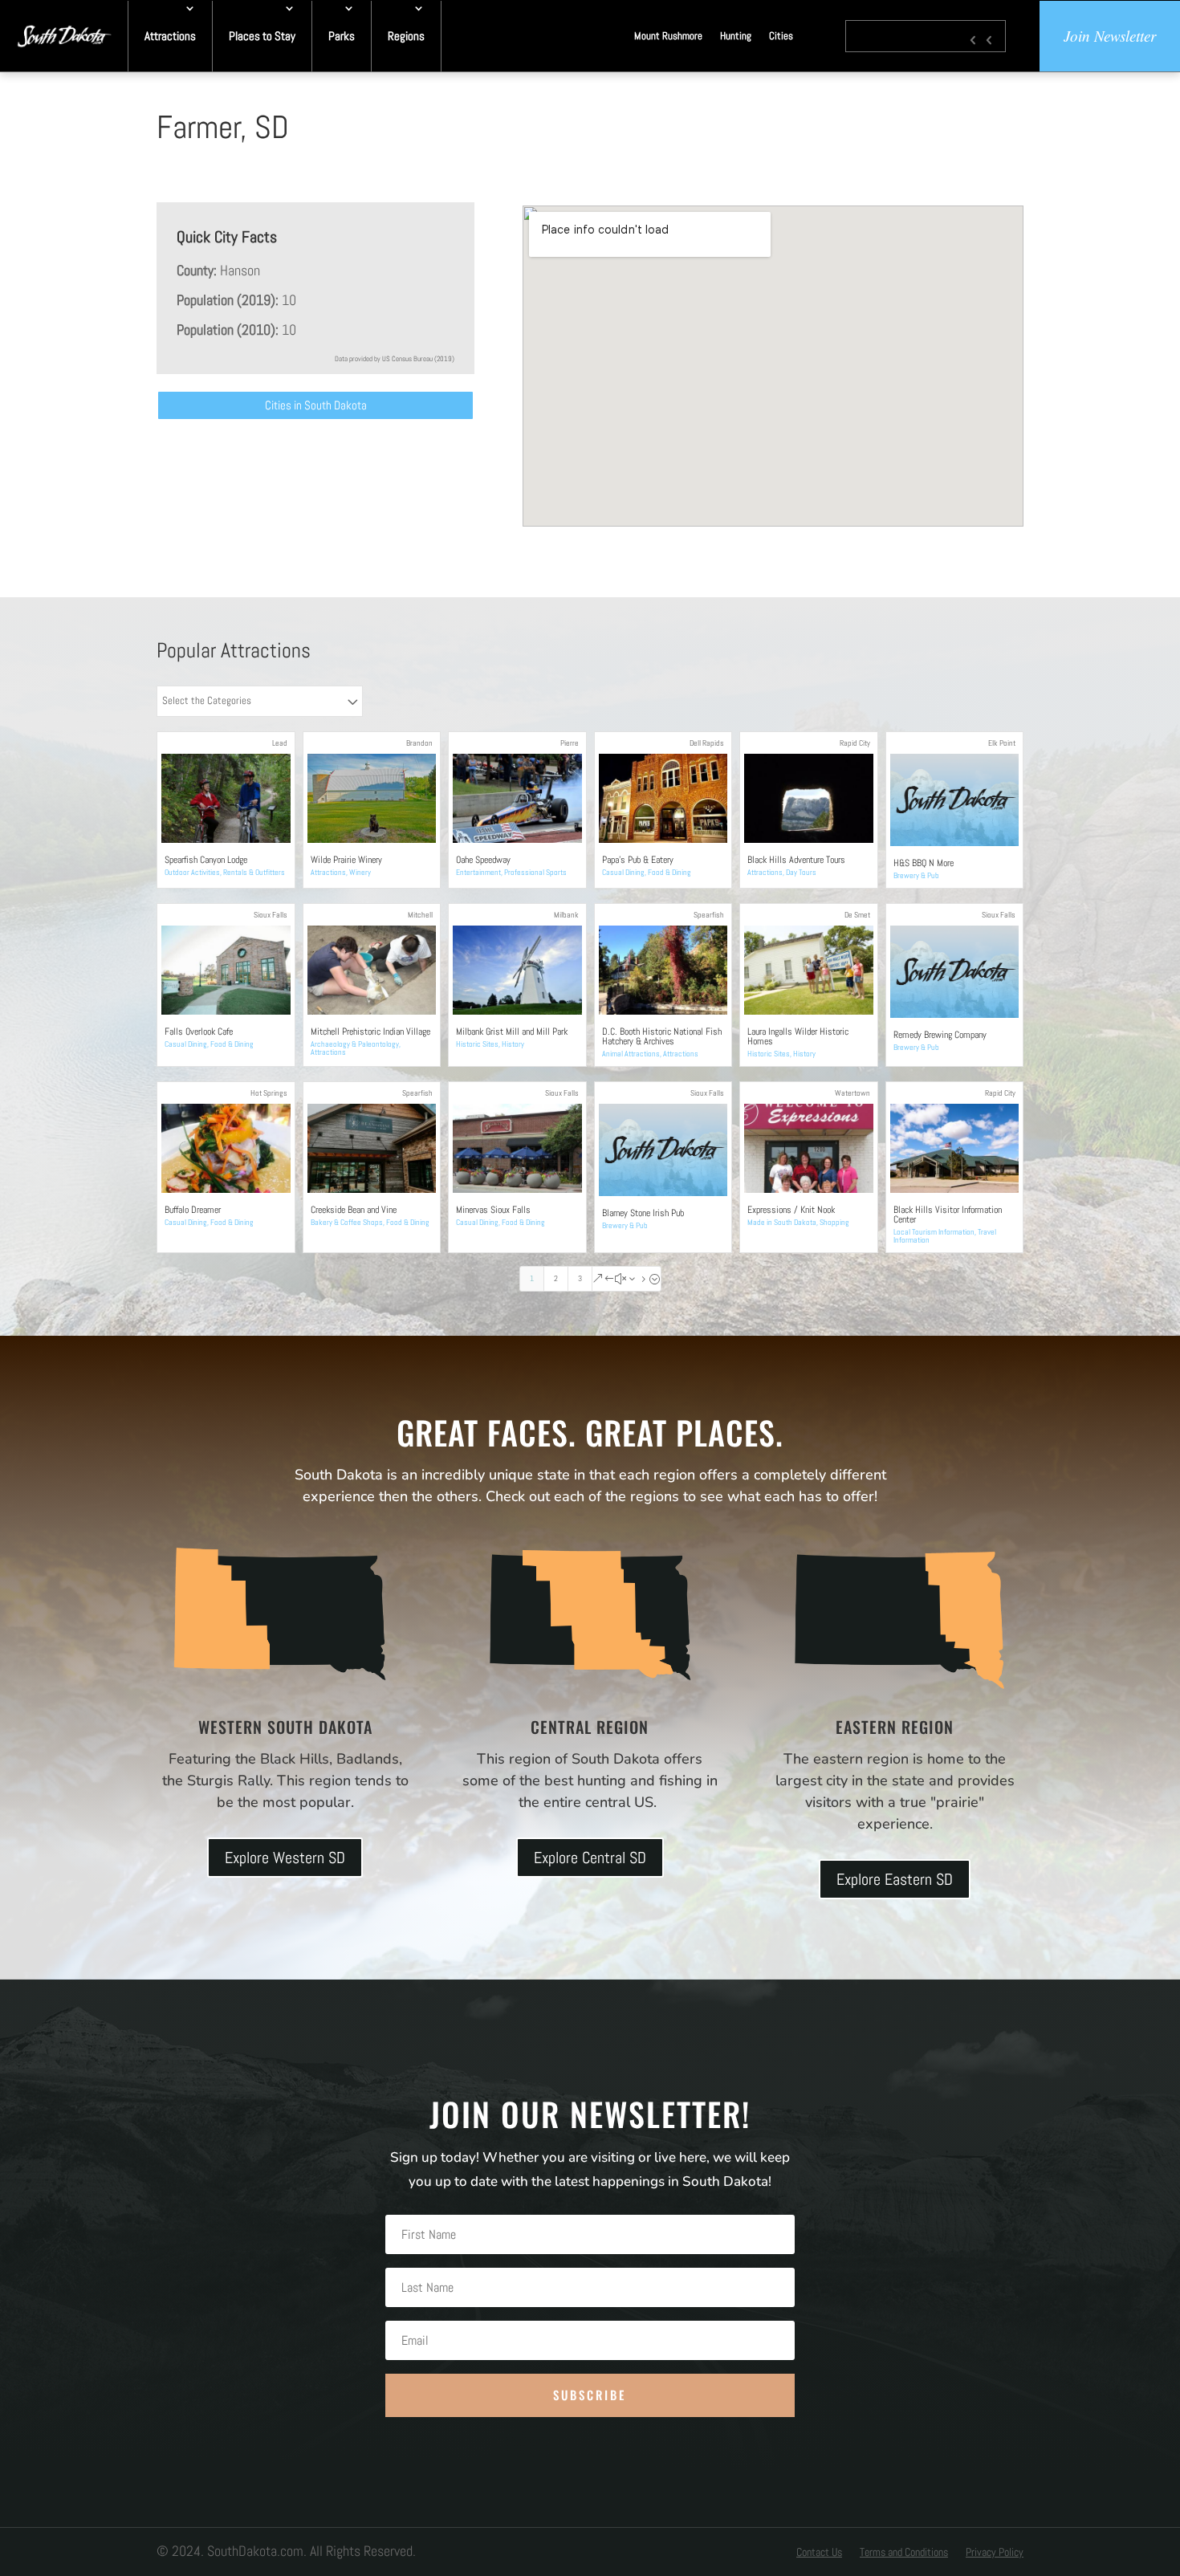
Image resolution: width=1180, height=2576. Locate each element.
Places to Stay (262, 36)
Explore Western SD (285, 1858)
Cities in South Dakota (316, 405)
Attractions (170, 36)
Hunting (736, 36)
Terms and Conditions (904, 2553)
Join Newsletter (1110, 36)
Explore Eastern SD (895, 1879)
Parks (342, 36)
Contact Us (819, 2553)
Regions (406, 36)
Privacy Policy (995, 2553)
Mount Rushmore (668, 36)
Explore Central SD (590, 1858)
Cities (781, 36)
